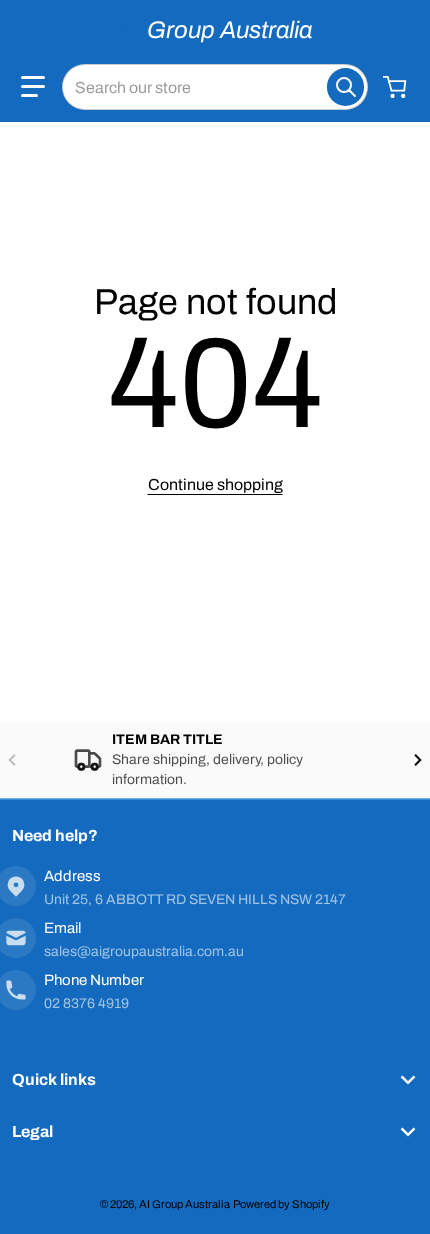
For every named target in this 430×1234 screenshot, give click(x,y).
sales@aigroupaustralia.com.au (144, 951)
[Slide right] (418, 760)
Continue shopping (215, 484)
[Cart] (397, 87)
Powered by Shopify (281, 1204)
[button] (33, 87)
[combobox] (215, 87)
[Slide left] (12, 760)
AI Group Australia (184, 1204)
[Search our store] (345, 87)
